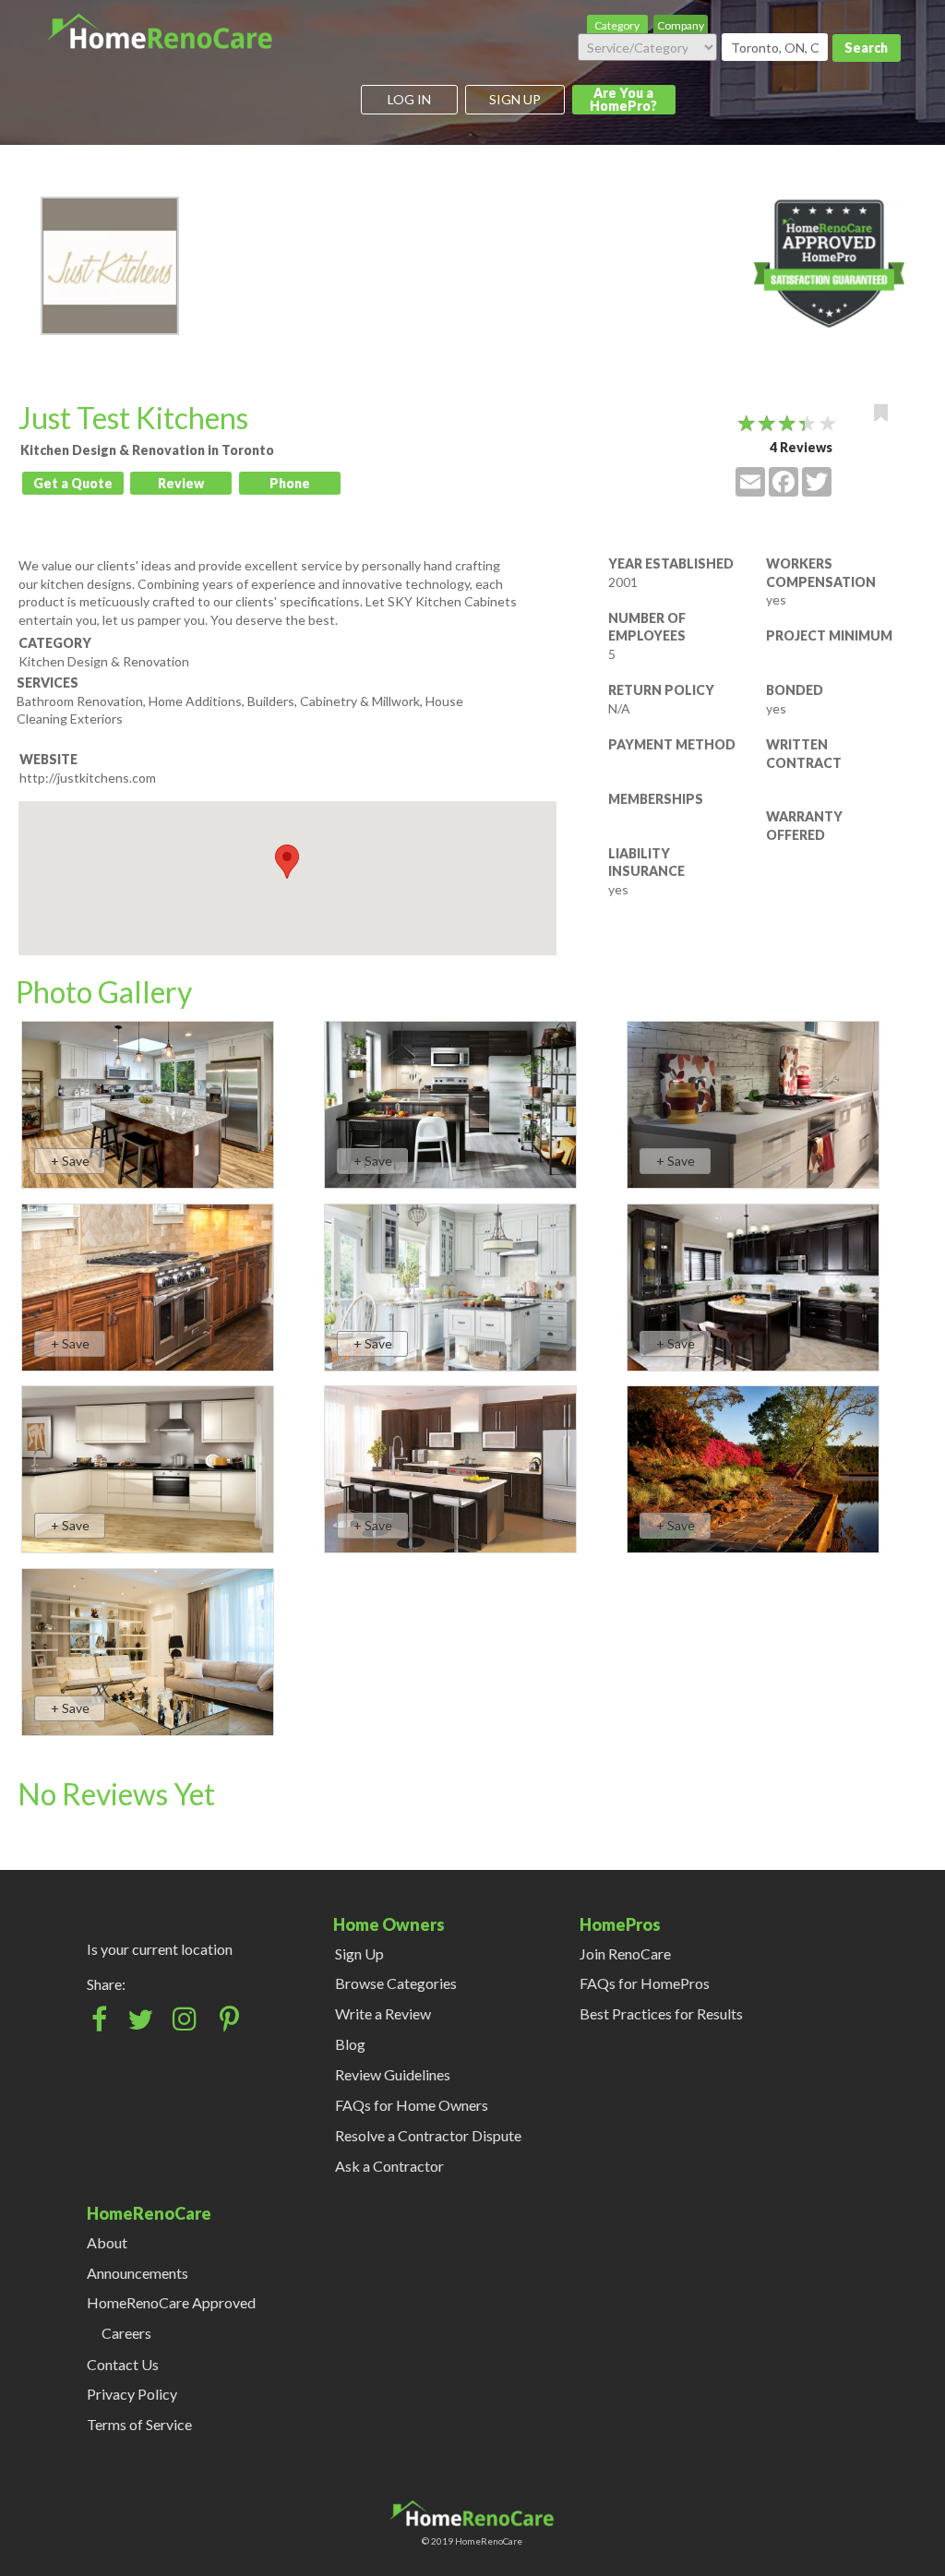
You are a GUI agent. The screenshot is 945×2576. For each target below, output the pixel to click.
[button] (287, 862)
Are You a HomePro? (623, 99)
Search (866, 48)
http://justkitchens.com (88, 778)
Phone (290, 483)
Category (617, 25)
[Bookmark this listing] (881, 413)
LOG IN (409, 99)
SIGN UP (515, 99)
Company (681, 25)
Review (181, 483)
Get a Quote (73, 483)
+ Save (70, 1161)
